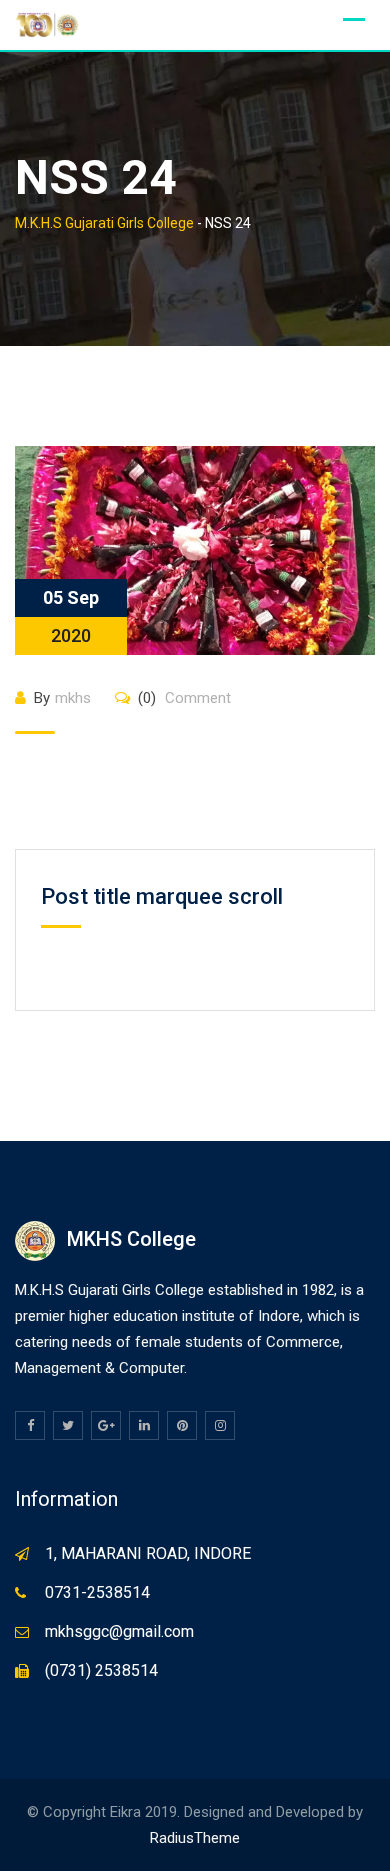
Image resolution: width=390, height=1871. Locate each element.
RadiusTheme (195, 1838)
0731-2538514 (97, 1592)
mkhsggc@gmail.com (119, 1631)
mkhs (73, 698)
